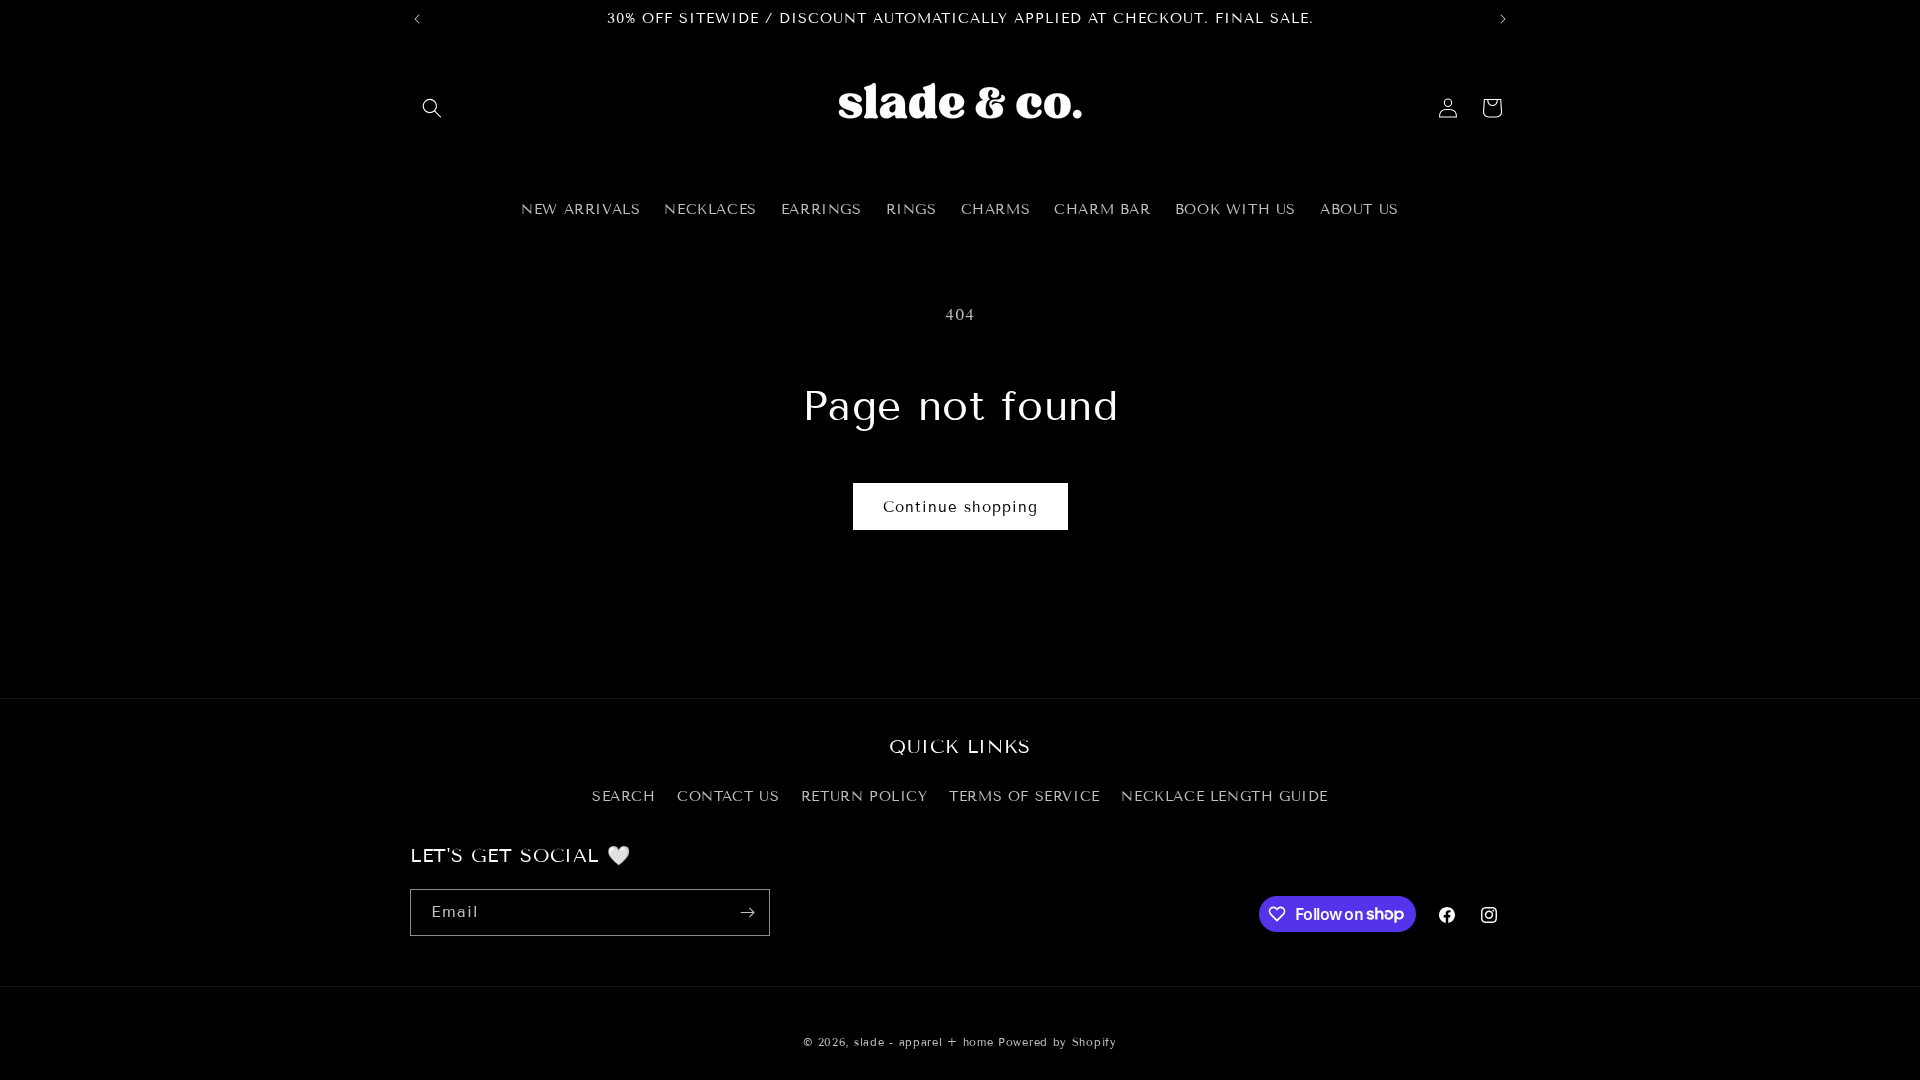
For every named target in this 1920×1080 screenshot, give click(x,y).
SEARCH (624, 796)
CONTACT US (728, 796)
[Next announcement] (1503, 19)
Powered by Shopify (1057, 1042)
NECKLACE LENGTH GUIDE (1224, 796)
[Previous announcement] (417, 19)
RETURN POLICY (864, 796)
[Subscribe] (747, 912)
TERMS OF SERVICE (1024, 796)
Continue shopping (960, 507)
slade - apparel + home (923, 1042)
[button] (432, 108)
